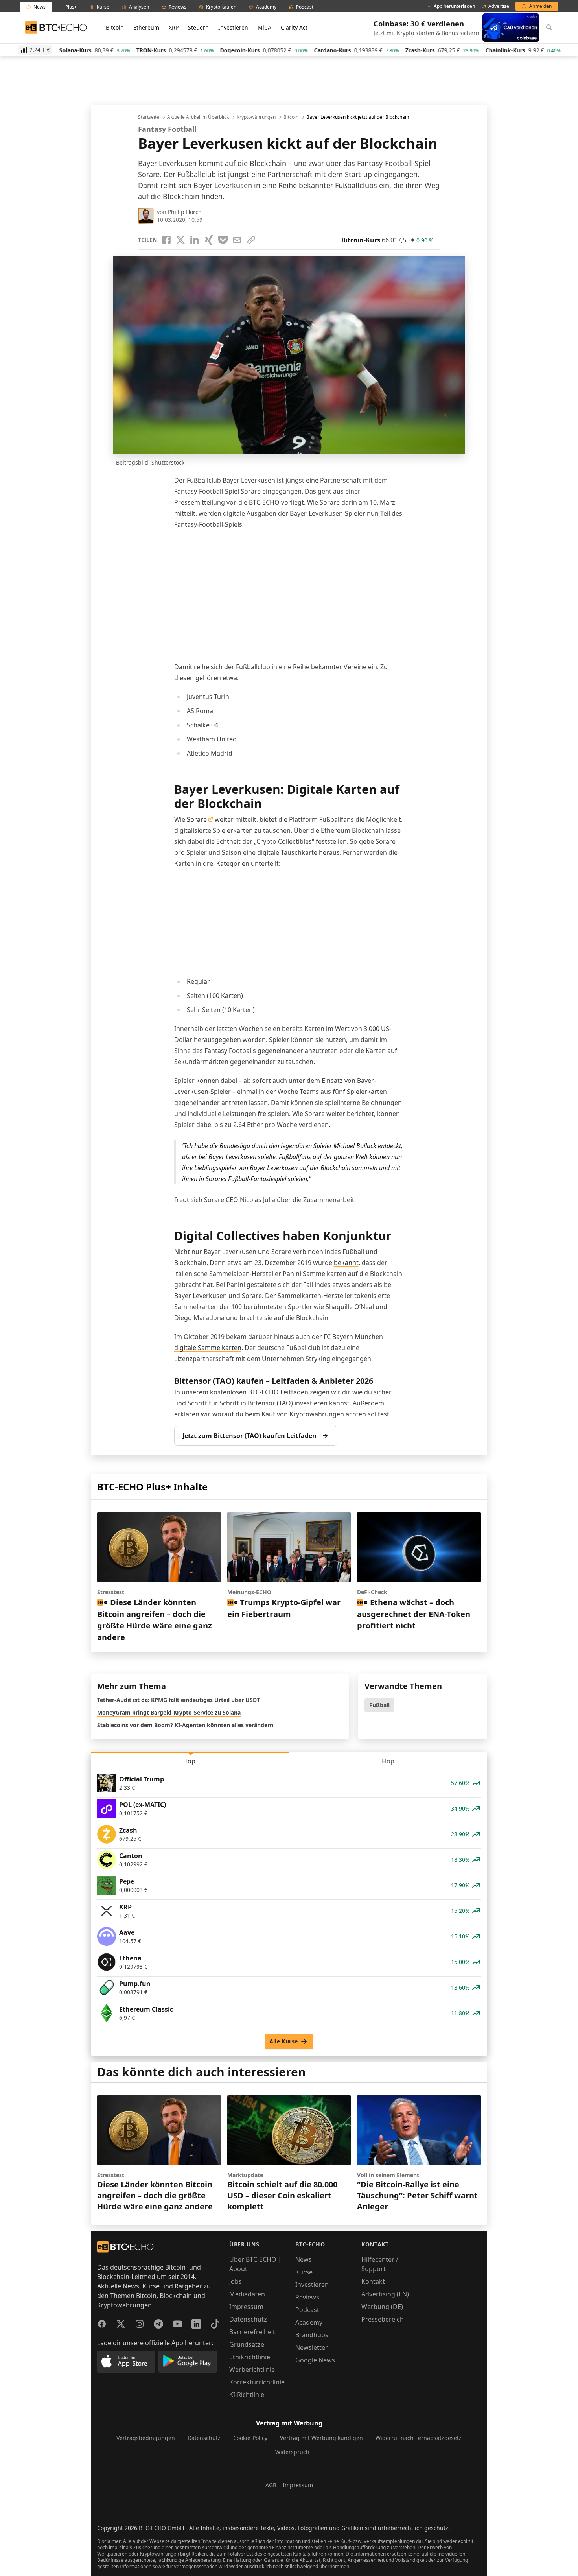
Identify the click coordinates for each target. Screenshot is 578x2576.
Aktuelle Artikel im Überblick (198, 117)
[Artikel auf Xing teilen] (209, 240)
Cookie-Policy (250, 2438)
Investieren (233, 27)
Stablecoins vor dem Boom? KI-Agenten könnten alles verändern (185, 1725)
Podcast (307, 2310)
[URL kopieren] (251, 240)
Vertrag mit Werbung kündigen (321, 2438)
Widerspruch (292, 2452)
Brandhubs (312, 2335)
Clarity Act (294, 27)
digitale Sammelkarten (208, 1348)
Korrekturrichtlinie (257, 2382)
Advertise (499, 6)
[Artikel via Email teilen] (237, 240)
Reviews (307, 2297)
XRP (174, 27)
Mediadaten (247, 2294)
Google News (315, 2360)
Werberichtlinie (252, 2369)
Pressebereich (383, 2319)
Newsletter (312, 2347)
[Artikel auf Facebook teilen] (166, 240)
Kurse (304, 2272)
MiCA (264, 27)
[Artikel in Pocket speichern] (223, 240)
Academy (309, 2322)
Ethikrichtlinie (250, 2357)
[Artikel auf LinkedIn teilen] (195, 240)
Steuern (198, 27)
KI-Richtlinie (247, 2395)
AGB (271, 2485)
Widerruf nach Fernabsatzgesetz (419, 2438)
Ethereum (146, 27)
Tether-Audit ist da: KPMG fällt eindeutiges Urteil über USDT (179, 1700)
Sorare (197, 819)
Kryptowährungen (256, 117)
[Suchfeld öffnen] (549, 28)
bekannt (346, 1263)
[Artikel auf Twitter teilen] (180, 240)
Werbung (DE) (382, 2307)
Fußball (379, 1705)
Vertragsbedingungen (146, 2438)
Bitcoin (115, 27)
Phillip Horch (185, 212)
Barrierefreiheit (252, 2332)
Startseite (149, 117)
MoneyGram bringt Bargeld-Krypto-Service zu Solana (169, 1712)
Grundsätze (247, 2344)
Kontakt (373, 2281)
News (304, 2259)
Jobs (236, 2281)
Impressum (246, 2307)
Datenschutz (248, 2319)
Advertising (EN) (385, 2294)
